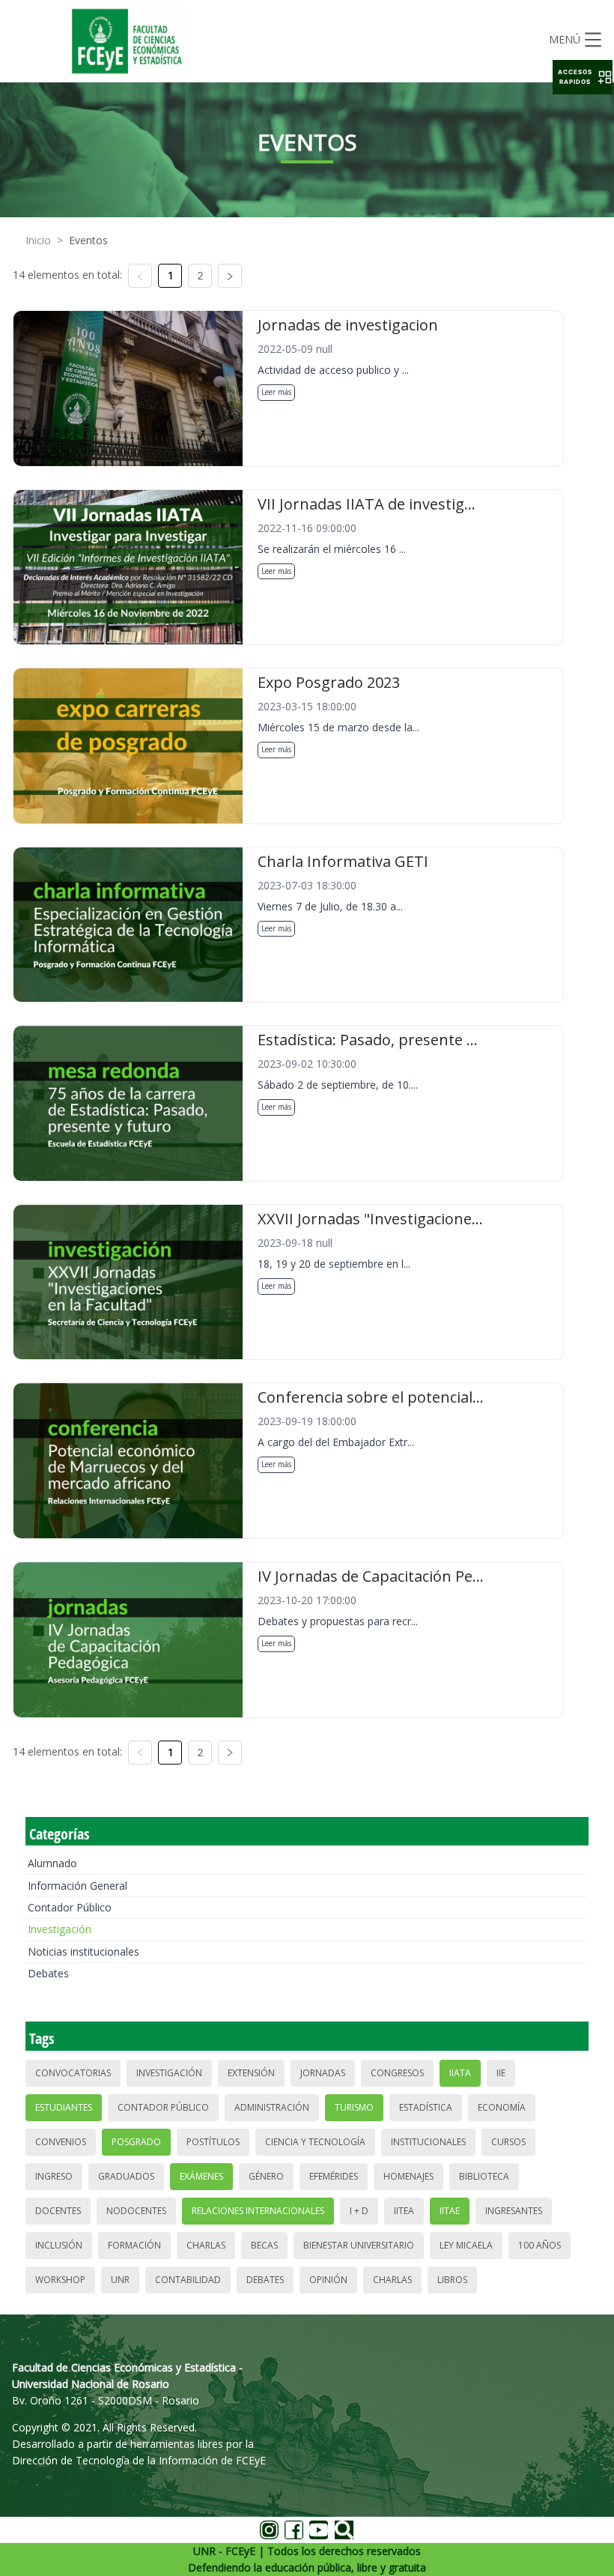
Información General (77, 1886)
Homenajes (408, 2176)
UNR (120, 2280)
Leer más (276, 392)
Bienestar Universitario (359, 2245)
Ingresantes (514, 2211)
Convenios (61, 2142)
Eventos (88, 240)
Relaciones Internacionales (258, 2211)
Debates (48, 1973)
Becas (264, 2245)
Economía (502, 2107)
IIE (501, 2073)
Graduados (126, 2176)
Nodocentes (136, 2211)
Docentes (58, 2211)
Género (266, 2176)
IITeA (404, 2211)
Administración (272, 2107)
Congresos (397, 2073)
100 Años (539, 2245)
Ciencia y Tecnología (315, 2142)
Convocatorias (73, 2073)
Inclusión (59, 2245)
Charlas (206, 2245)
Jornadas (323, 2073)
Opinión (328, 2280)
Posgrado (136, 2142)
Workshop (60, 2280)
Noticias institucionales (83, 1951)
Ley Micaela (466, 2245)
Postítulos (213, 2142)
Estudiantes (64, 2107)
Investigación (60, 1929)
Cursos (508, 2142)
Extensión (251, 2073)
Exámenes (201, 2176)
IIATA (460, 2073)
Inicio (38, 240)
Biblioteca (484, 2176)
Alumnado (52, 1863)
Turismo (354, 2107)
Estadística (426, 2107)
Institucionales (428, 2142)
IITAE (450, 2211)
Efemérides (334, 2176)
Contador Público (70, 1907)
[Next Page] (230, 276)
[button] (583, 77)
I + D (359, 2211)
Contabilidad (188, 2280)
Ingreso (54, 2176)
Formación (134, 2245)
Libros (452, 2280)
